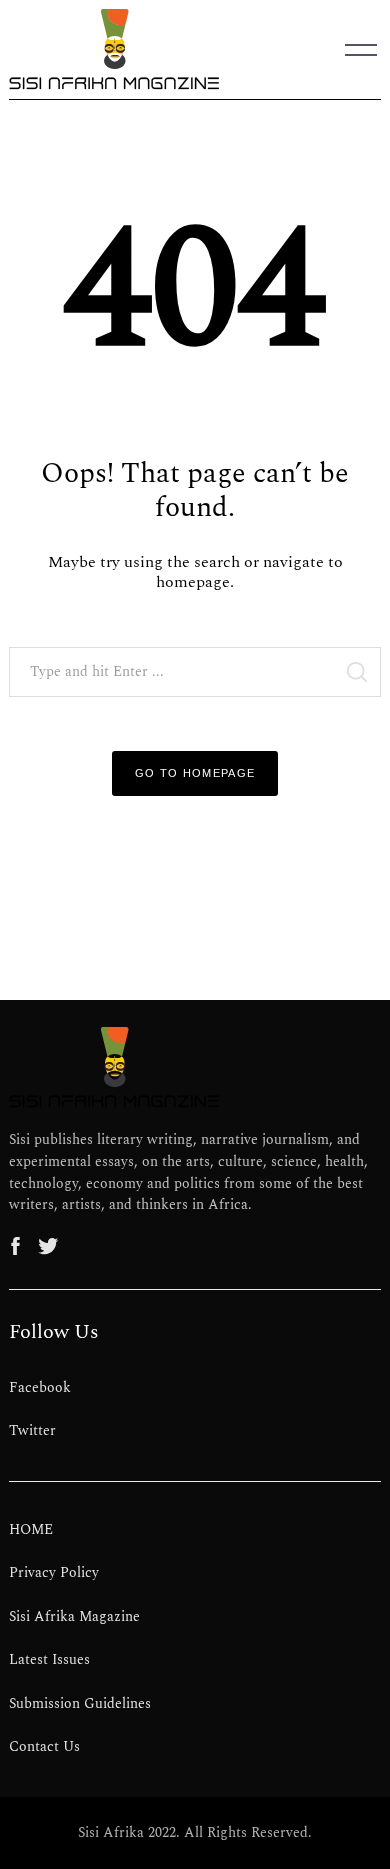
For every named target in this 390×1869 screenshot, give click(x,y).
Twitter (32, 1431)
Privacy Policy (54, 1573)
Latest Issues (49, 1660)
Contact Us (44, 1747)
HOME (31, 1530)
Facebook (40, 1388)
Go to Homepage (195, 773)
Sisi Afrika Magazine (74, 1617)
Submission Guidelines (80, 1704)
